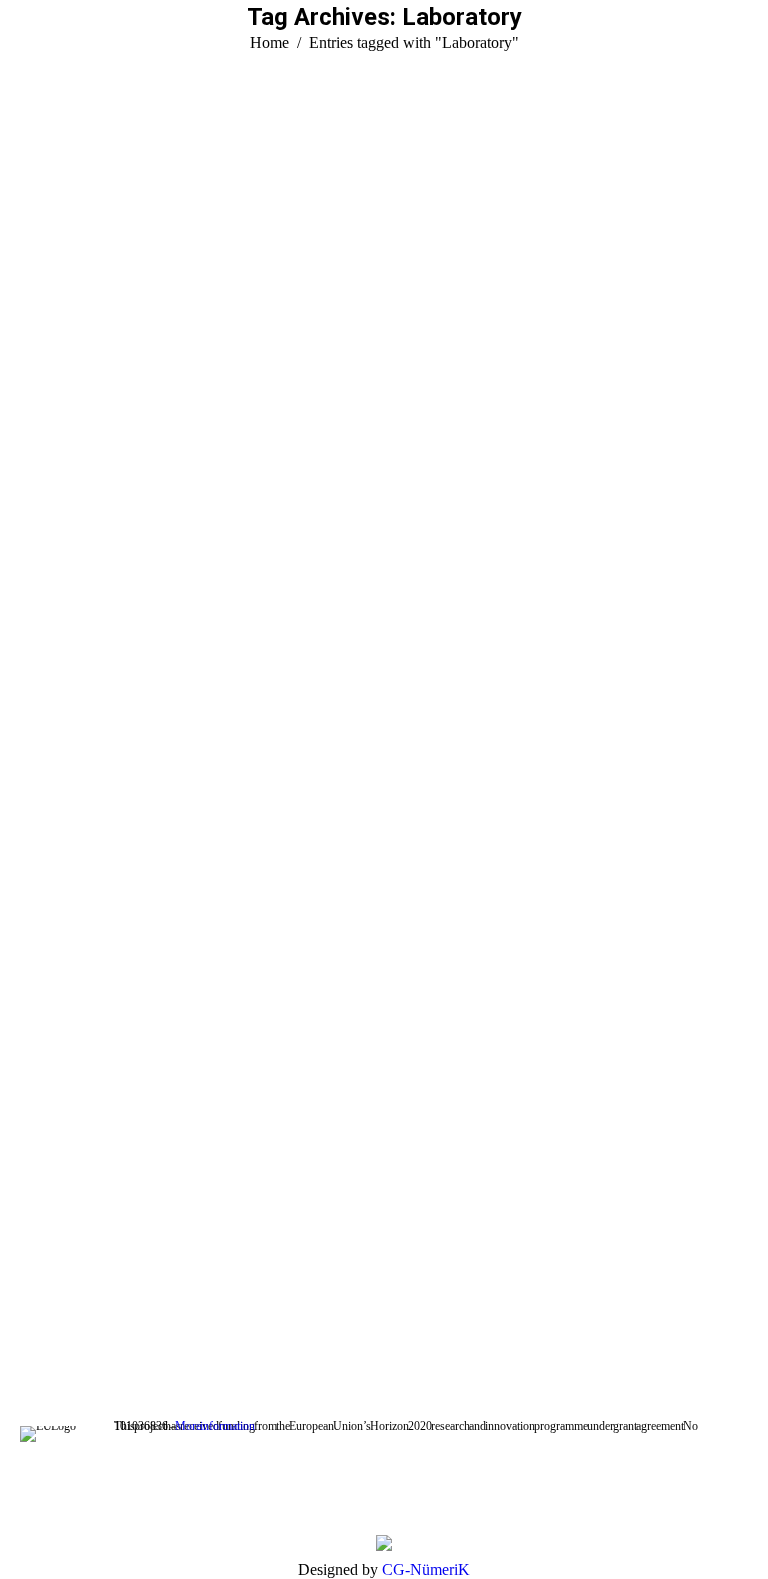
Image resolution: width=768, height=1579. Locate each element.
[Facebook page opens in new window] (35, 1326)
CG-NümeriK (426, 1569)
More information (215, 1426)
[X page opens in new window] (65, 1326)
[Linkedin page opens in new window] (125, 1326)
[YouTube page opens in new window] (95, 1326)
